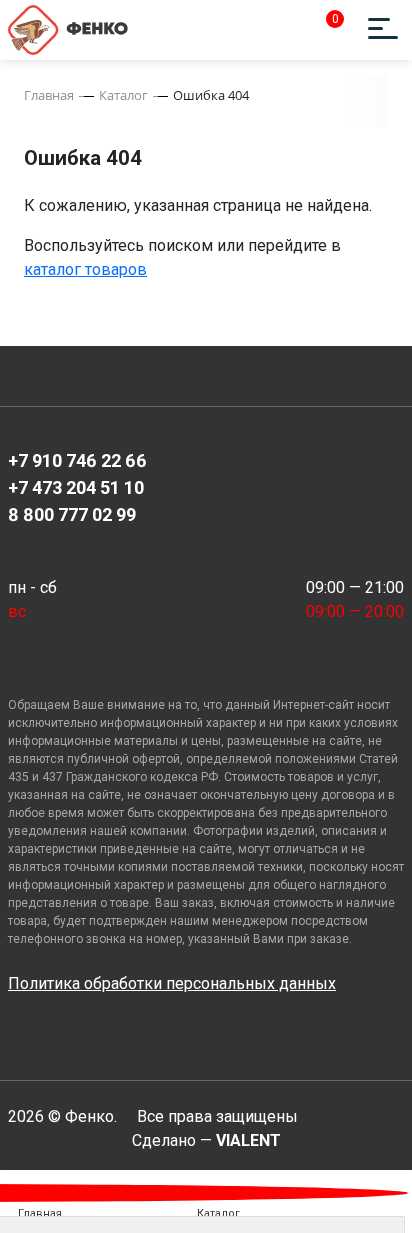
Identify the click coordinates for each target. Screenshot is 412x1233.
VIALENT (248, 1140)
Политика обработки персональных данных (172, 983)
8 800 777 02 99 (72, 514)
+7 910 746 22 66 (77, 460)
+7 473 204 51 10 (76, 487)
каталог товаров (85, 269)
